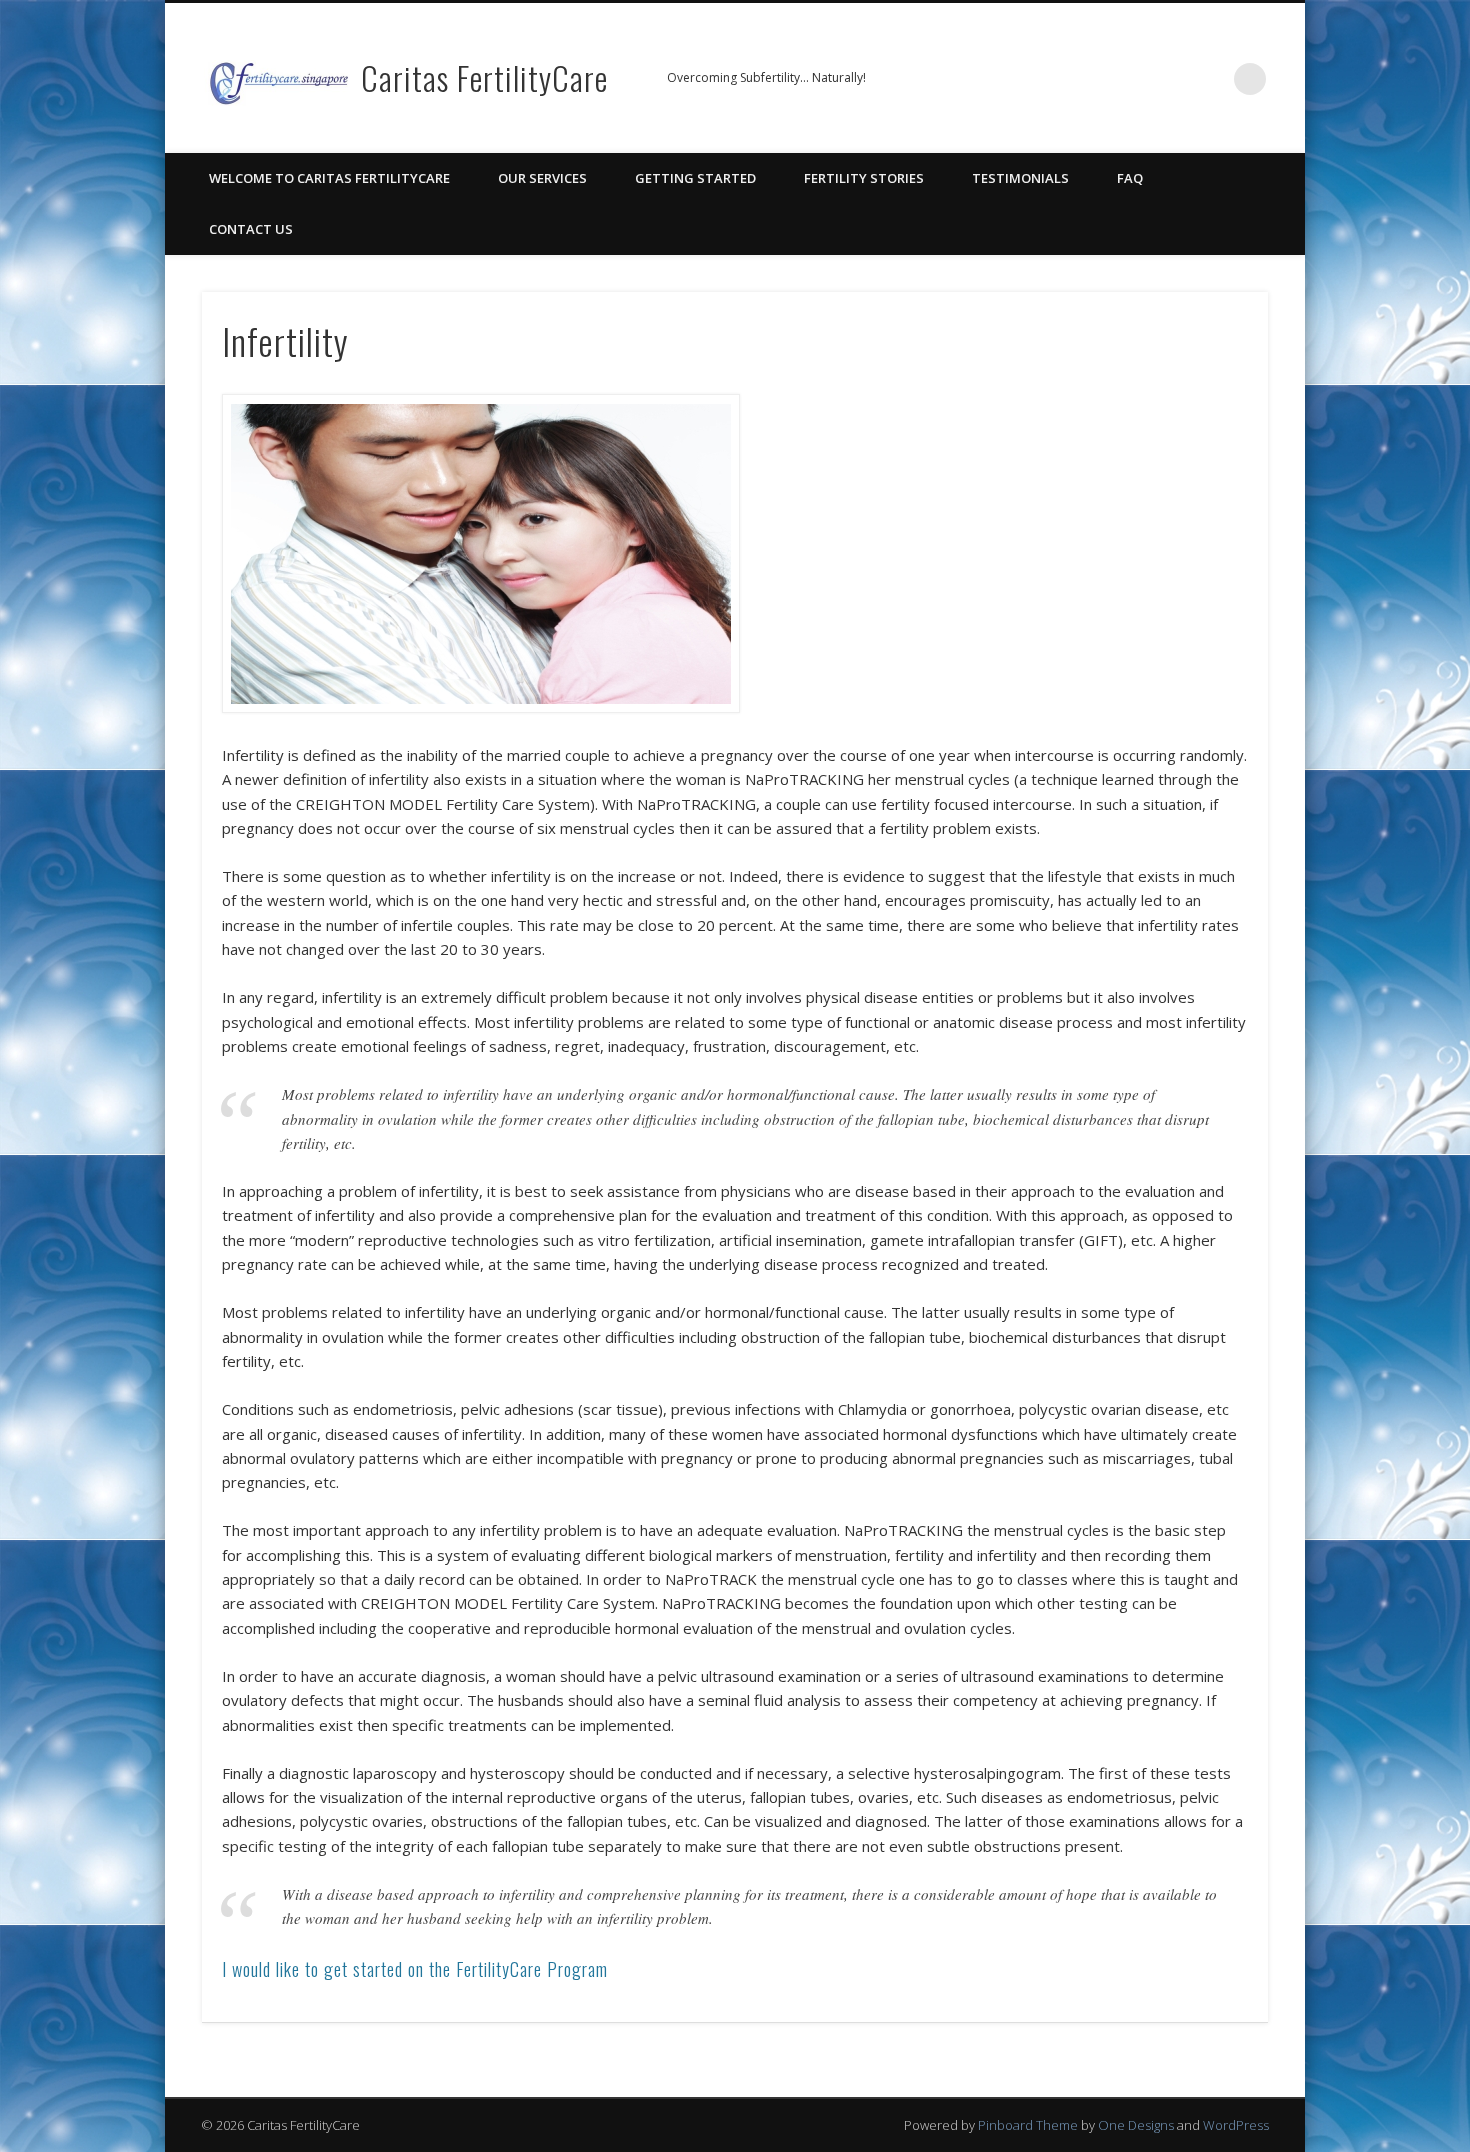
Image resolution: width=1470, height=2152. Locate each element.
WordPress (1236, 2125)
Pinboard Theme (1028, 2125)
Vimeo (1168, 79)
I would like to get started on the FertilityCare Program (415, 1969)
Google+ (1209, 79)
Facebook (1086, 79)
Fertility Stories (864, 178)
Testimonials (1020, 178)
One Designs (1136, 2125)
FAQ (1130, 178)
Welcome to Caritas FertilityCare (329, 178)
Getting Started (695, 178)
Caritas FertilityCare (484, 77)
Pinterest (1127, 79)
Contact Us (251, 229)
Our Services (542, 178)
